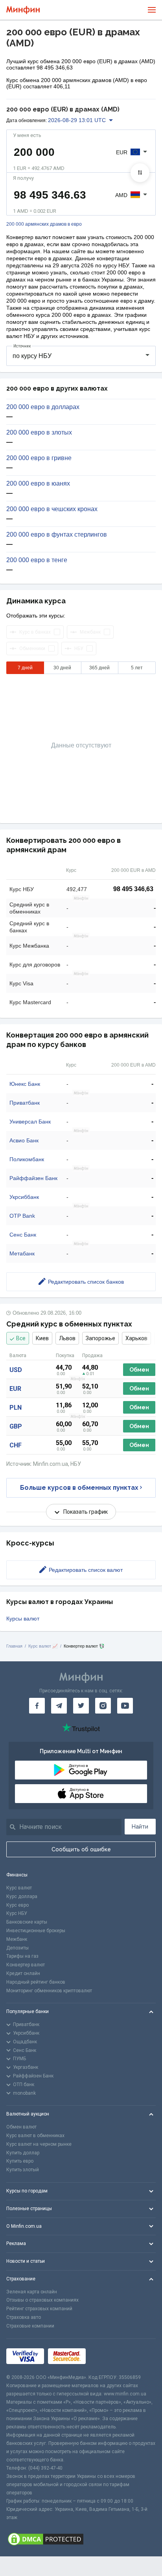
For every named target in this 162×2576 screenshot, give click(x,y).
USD (16, 1370)
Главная (14, 1646)
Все (21, 1338)
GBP (16, 1426)
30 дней (62, 668)
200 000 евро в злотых (39, 433)
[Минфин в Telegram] (59, 1706)
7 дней (25, 668)
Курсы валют (23, 1619)
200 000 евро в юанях (38, 484)
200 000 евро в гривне (39, 458)
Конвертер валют (26, 1965)
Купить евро (20, 2161)
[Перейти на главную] (23, 10)
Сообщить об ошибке (81, 1849)
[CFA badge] (107, 2356)
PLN (16, 1408)
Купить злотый (23, 2170)
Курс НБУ (17, 1913)
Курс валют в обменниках (35, 2136)
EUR (15, 1389)
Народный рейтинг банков (36, 1982)
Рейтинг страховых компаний (39, 2309)
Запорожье (100, 1338)
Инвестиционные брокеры (36, 1931)
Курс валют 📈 (43, 1646)
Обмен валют (21, 2127)
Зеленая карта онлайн (32, 2292)
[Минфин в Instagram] (103, 1706)
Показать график (86, 1512)
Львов (67, 1338)
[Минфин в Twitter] (81, 1706)
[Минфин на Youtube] (125, 1706)
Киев (42, 1338)
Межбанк (17, 1939)
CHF (16, 1445)
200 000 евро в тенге (37, 560)
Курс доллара (22, 1896)
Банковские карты (27, 1922)
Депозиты (17, 1948)
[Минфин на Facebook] (37, 1706)
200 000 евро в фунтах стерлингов (57, 535)
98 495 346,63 (133, 889)
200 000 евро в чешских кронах (52, 509)
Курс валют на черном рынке (39, 2144)
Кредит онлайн (23, 1973)
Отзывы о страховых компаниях (42, 2300)
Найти (140, 1827)
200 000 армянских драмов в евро (44, 224)
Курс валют (19, 1888)
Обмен (139, 1370)
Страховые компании (30, 2326)
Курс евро (17, 1905)
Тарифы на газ (22, 1956)
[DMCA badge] (81, 2539)
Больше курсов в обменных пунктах (79, 1488)
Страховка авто (24, 2317)
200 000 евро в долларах (43, 407)
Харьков (136, 1338)
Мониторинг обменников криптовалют (49, 1991)
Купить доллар (23, 2153)
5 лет (137, 668)
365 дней (99, 668)
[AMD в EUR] (140, 173)
